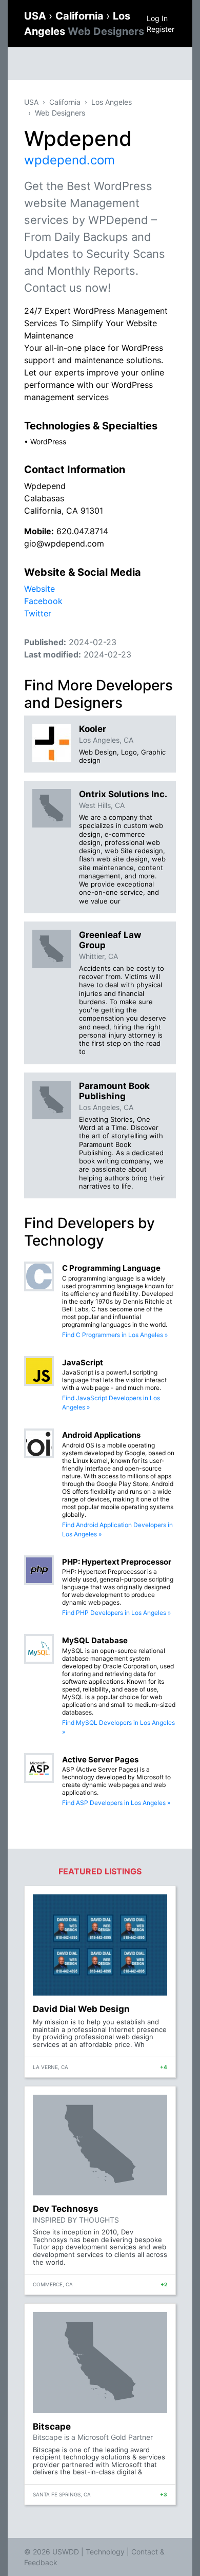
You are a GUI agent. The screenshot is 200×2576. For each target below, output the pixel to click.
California (81, 16)
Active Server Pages (100, 1760)
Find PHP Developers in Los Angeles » (116, 1613)
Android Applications (101, 1435)
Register (161, 29)
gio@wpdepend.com (64, 543)
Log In (157, 18)
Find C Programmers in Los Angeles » (115, 1335)
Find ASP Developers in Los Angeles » (116, 1803)
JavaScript (83, 1362)
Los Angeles (112, 102)
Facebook (43, 601)
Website (39, 589)
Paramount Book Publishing (114, 1091)
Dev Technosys (66, 2209)
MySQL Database (95, 1640)
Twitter (38, 613)
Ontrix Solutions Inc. (123, 794)
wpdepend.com (69, 160)
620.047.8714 (82, 531)
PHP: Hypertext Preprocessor (117, 1562)
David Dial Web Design (81, 2009)
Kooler (93, 729)
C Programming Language (111, 1268)
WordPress (48, 441)
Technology (105, 2552)
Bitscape (52, 2427)
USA (36, 16)
